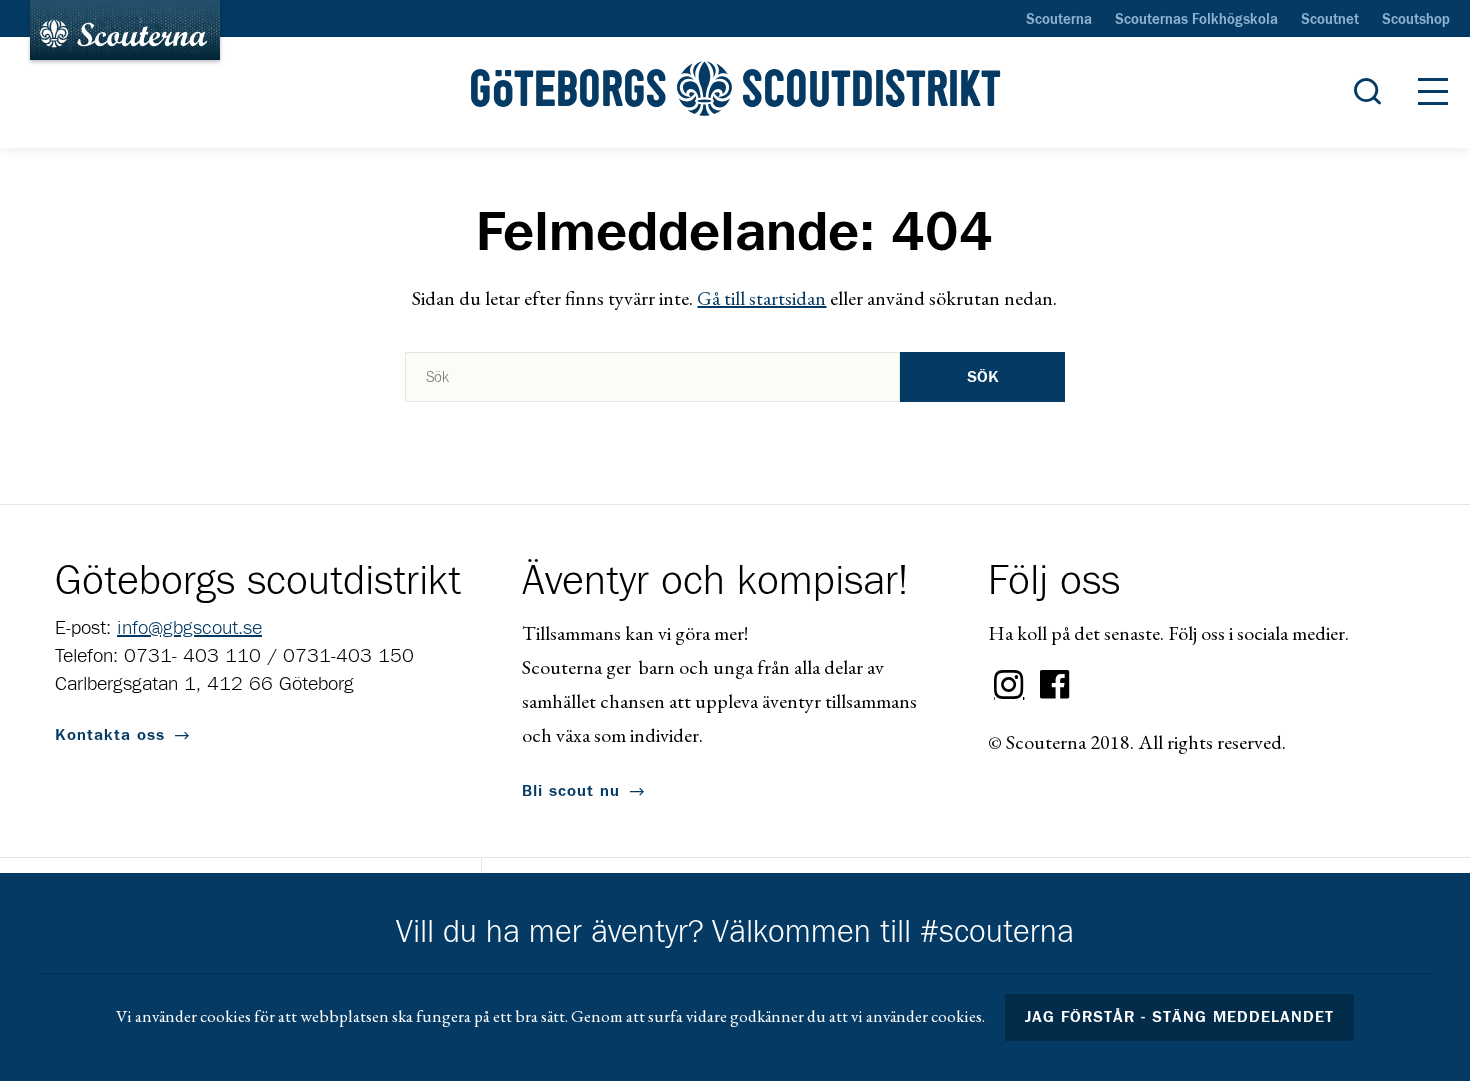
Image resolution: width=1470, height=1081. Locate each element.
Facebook (1055, 685)
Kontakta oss (110, 735)
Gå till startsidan (761, 298)
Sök (983, 377)
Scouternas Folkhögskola (1196, 20)
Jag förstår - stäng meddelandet (1180, 1017)
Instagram (1009, 685)
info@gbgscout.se (189, 628)
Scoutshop (1416, 20)
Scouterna (1059, 20)
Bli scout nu (571, 791)
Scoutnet (1330, 20)
